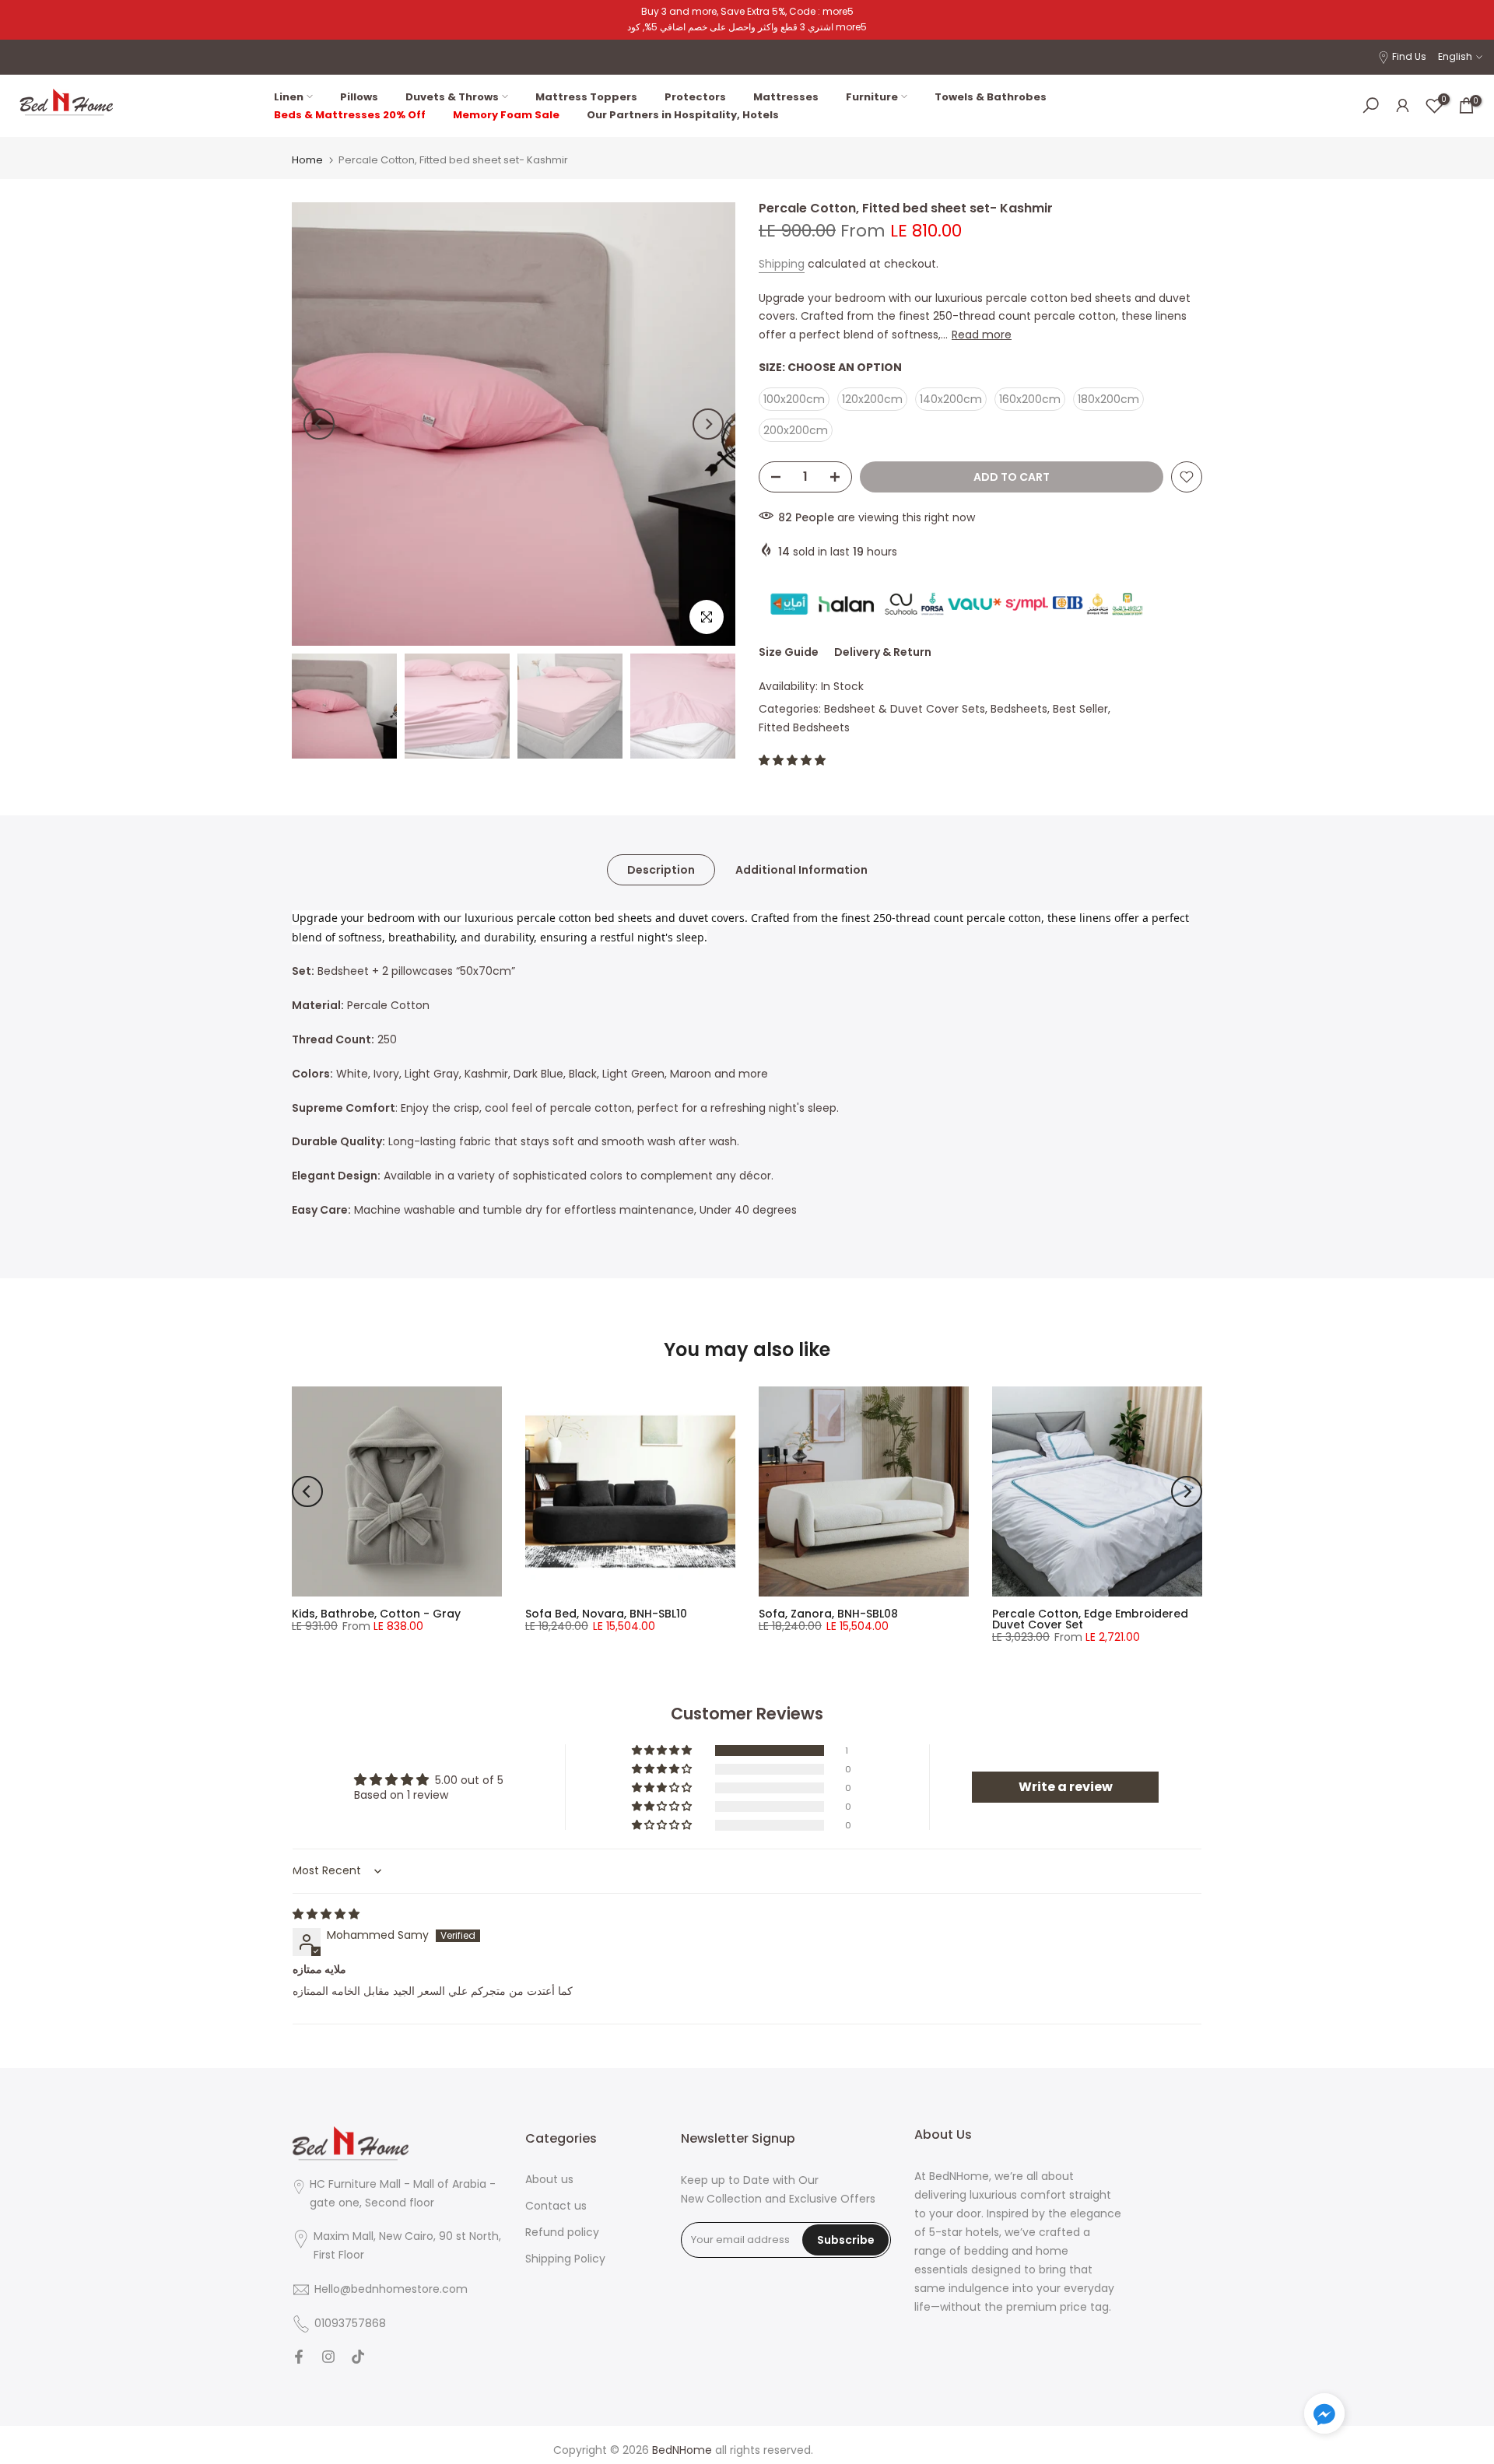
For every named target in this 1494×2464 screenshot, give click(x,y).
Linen (289, 97)
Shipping (782, 264)
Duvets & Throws (452, 97)
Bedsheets (1019, 709)
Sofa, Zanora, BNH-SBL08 (828, 1614)
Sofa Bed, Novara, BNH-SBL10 (606, 1614)
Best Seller (1080, 709)
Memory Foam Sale (506, 115)
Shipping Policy (565, 2259)
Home (307, 160)
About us (549, 2180)
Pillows (359, 97)
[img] (326, 1914)
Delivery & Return (883, 652)
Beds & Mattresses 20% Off (350, 115)
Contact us (556, 2206)
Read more (982, 335)
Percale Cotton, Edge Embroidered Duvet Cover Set (1090, 1619)
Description (661, 869)
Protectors (695, 97)
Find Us (1409, 56)
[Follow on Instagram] (328, 2358)
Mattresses (786, 97)
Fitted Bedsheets (804, 727)
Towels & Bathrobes (991, 97)
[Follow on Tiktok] (358, 2358)
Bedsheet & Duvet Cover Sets (905, 709)
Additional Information (801, 869)
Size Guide (789, 652)
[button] (792, 760)
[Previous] (319, 424)
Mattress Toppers (586, 97)
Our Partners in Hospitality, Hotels (683, 115)
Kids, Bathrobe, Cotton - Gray (376, 1614)
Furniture (872, 97)
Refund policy (562, 2233)
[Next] (708, 424)
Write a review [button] (1066, 1787)
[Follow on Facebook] (299, 2358)
